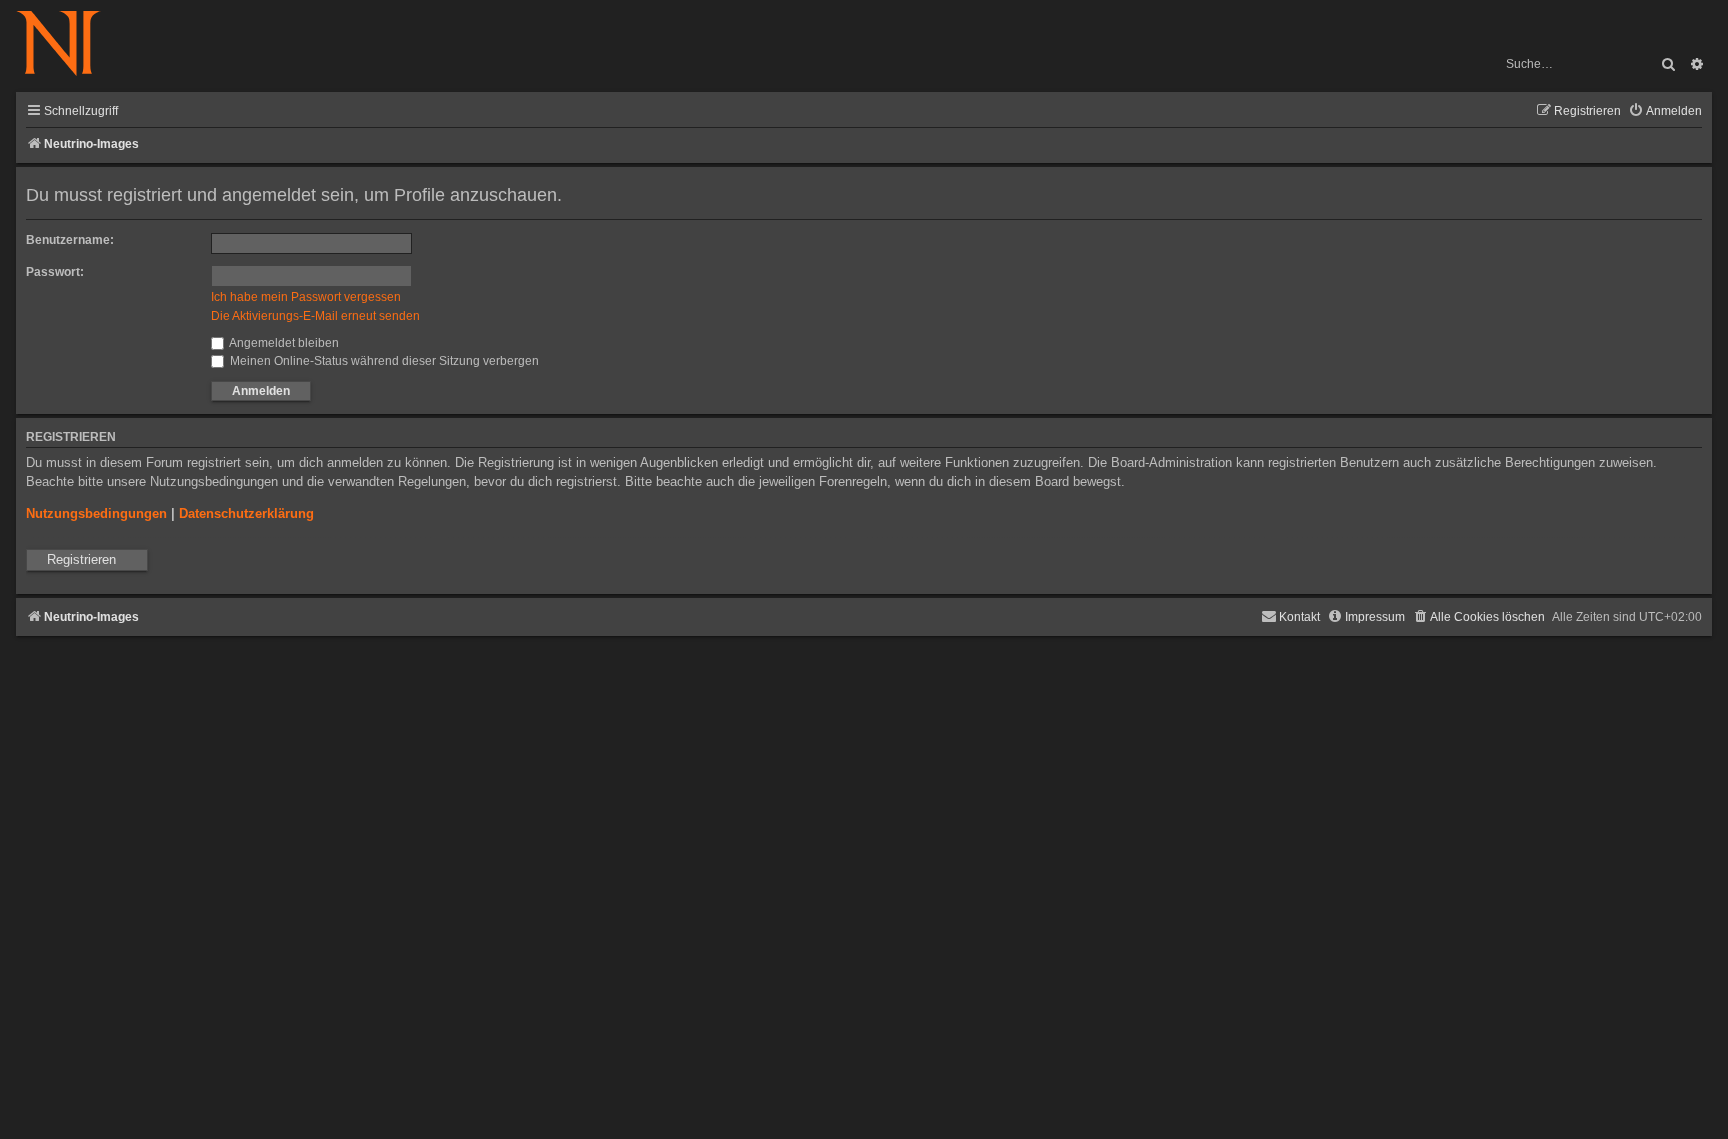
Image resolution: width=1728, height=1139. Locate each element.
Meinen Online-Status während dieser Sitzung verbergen (383, 361)
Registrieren (81, 559)
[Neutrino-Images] (68, 44)
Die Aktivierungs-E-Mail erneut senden (315, 316)
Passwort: (55, 272)
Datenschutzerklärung (246, 513)
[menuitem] (1665, 111)
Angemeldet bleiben (283, 343)
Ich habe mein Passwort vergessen (306, 297)
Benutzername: (70, 240)
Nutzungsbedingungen (96, 513)
